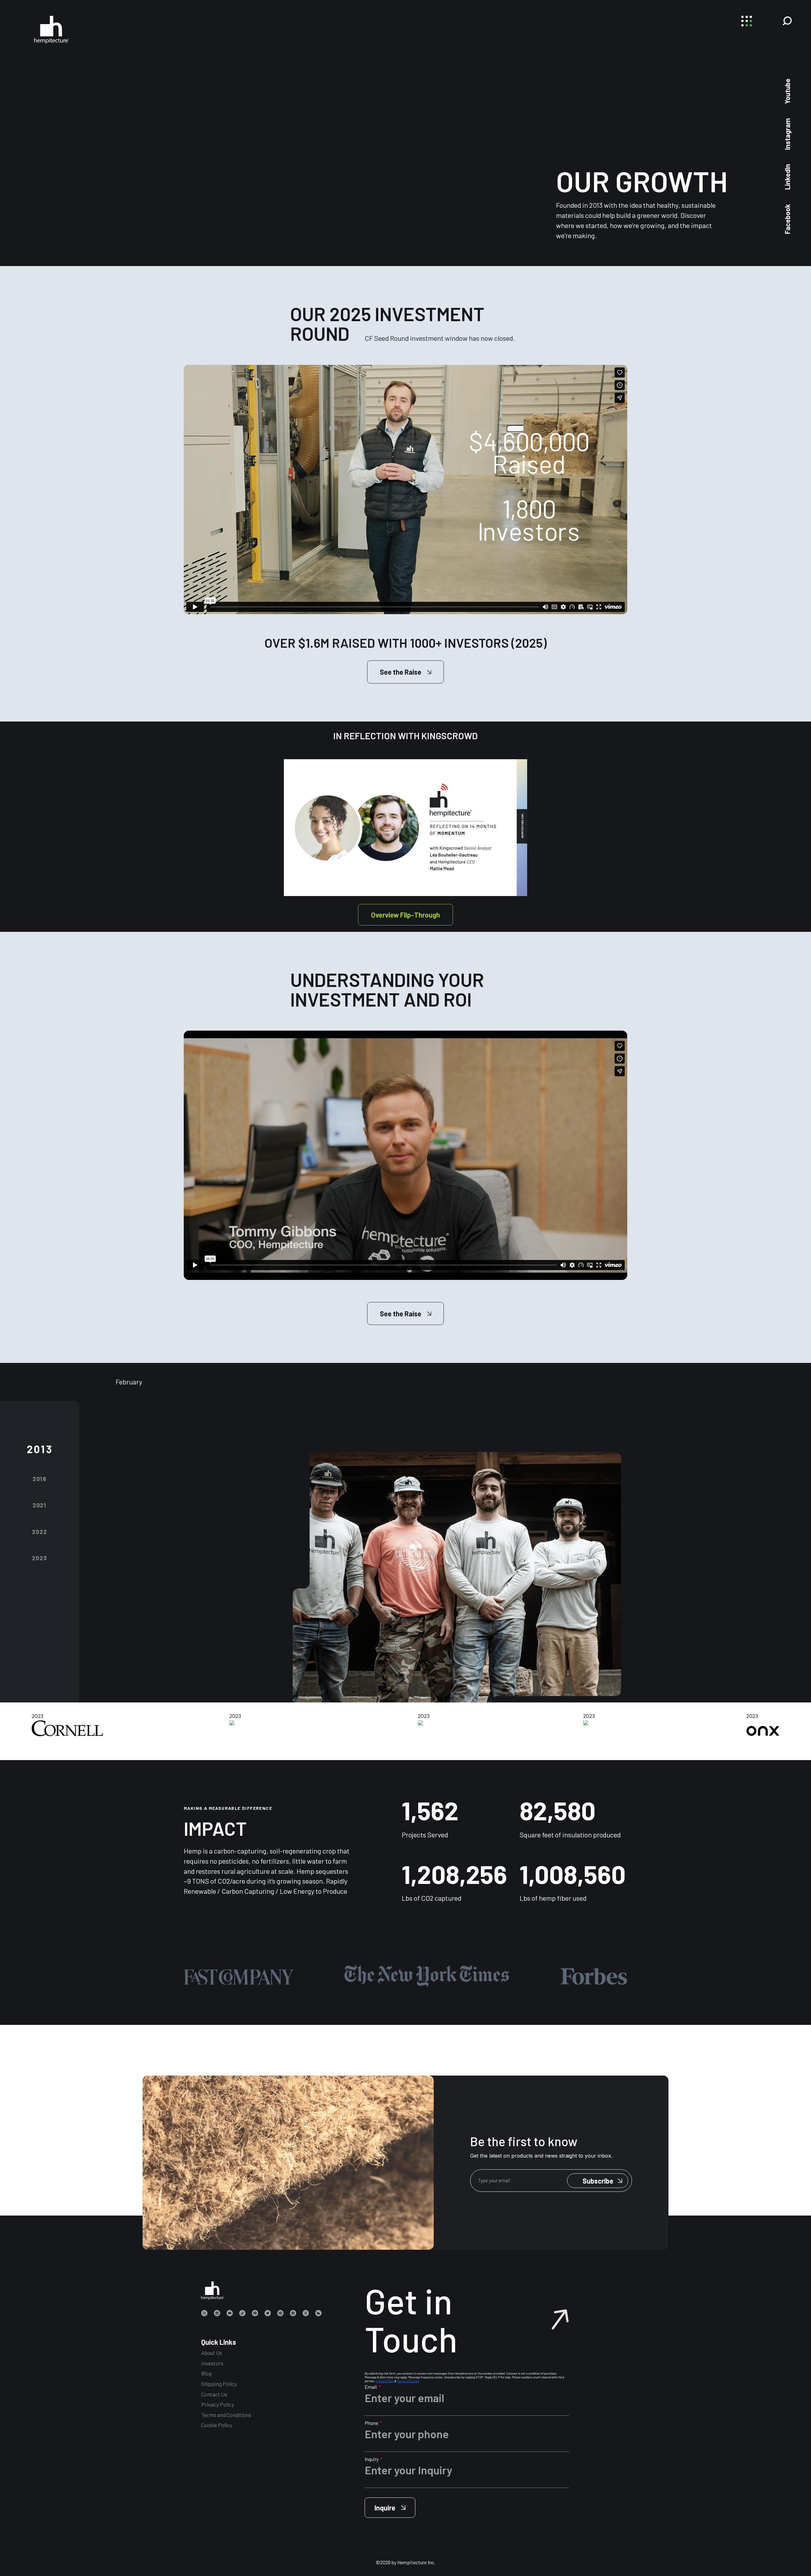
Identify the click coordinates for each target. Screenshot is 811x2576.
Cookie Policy (217, 2425)
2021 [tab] (40, 1505)
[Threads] (306, 2313)
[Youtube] (230, 2313)
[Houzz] (318, 2313)
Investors (212, 2363)
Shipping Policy (219, 2384)
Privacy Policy (218, 2404)
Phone (372, 2423)
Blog (206, 2373)
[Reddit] (293, 2313)
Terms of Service (408, 2381)
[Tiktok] (242, 2313)
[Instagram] (204, 2313)
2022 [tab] (39, 1532)
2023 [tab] (39, 1558)
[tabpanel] (442, 1552)
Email (371, 2387)
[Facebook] (255, 2313)
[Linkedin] (217, 2313)
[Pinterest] (280, 2313)
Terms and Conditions (226, 2415)
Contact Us (214, 2394)
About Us (212, 2353)
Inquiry (372, 2459)
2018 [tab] (40, 1479)
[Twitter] (268, 2313)
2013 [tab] (40, 1449)
